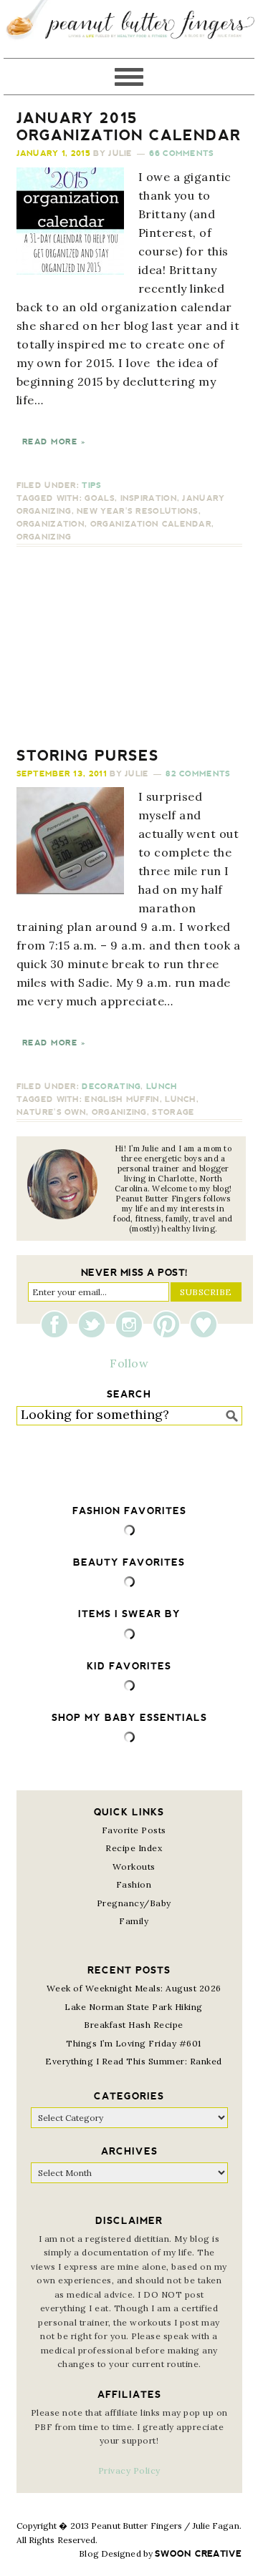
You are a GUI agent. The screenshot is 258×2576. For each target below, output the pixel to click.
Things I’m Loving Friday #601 (134, 2043)
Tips (91, 486)
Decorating (111, 1087)
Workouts (134, 1867)
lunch (181, 1099)
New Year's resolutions (138, 511)
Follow (129, 1363)
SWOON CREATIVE (198, 2554)
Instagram (133, 1324)
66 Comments (181, 153)
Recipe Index (134, 1848)
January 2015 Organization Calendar (129, 127)
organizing (44, 537)
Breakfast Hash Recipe (134, 2025)
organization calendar (151, 524)
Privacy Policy (129, 2470)
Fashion (134, 1884)
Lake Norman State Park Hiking (134, 2007)
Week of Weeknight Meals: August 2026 (134, 1988)
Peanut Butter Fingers (129, 29)
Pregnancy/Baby (134, 1903)
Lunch (162, 1087)
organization (51, 524)
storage (173, 1112)
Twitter (95, 1324)
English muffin (122, 1099)
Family (134, 1921)
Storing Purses (88, 756)
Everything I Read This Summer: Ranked (134, 2061)
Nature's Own (52, 1112)
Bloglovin (204, 1324)
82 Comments (198, 774)
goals (100, 498)
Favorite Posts (134, 1830)
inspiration (149, 498)
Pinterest (170, 1324)
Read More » (54, 442)
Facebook (58, 1324)
